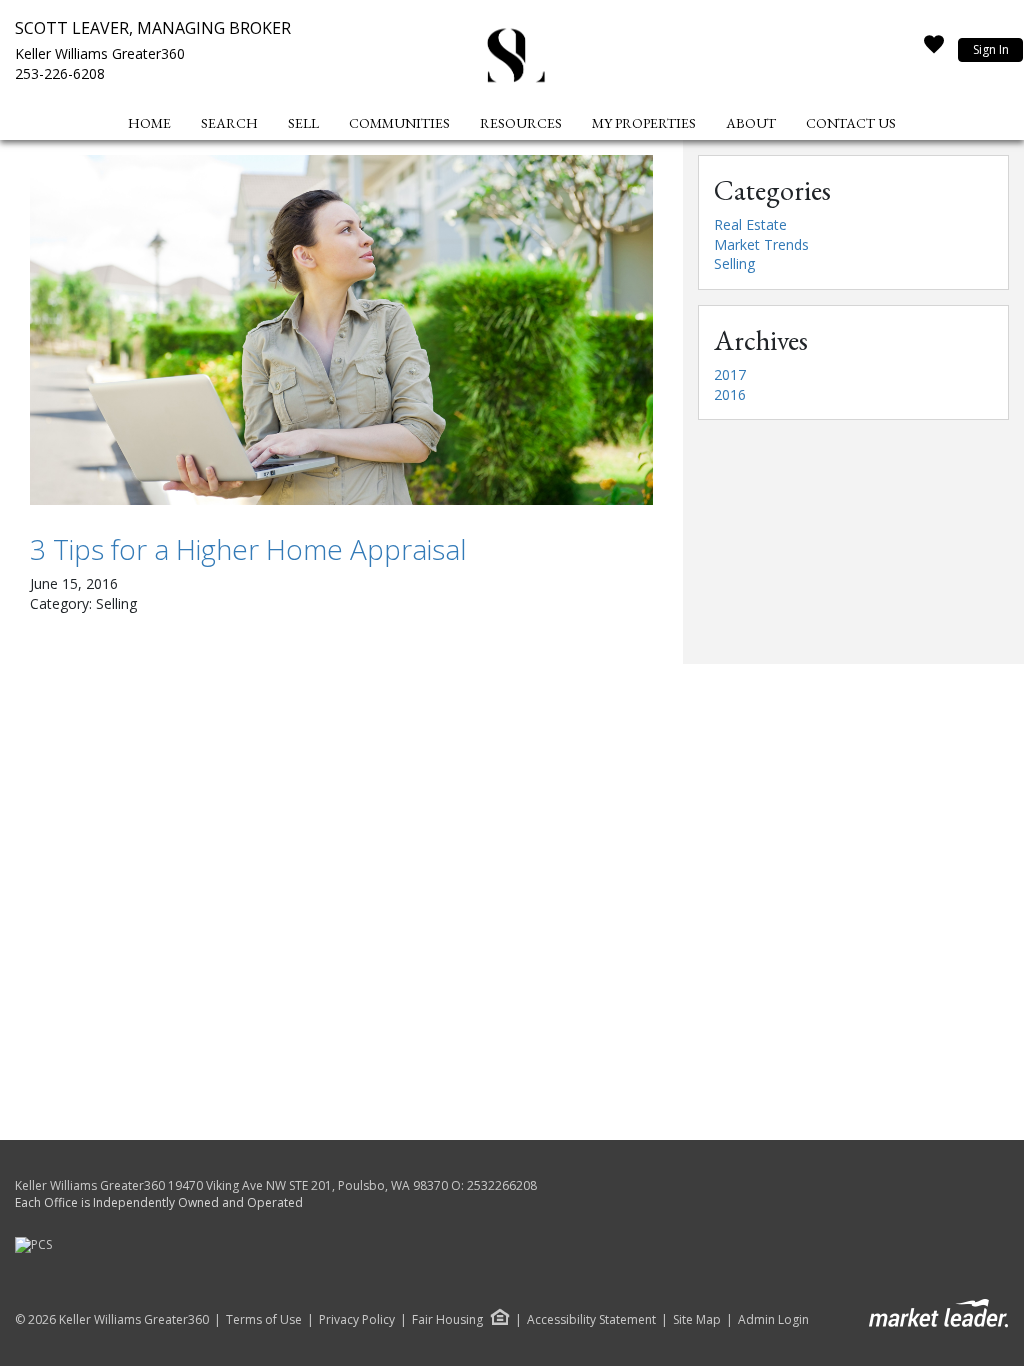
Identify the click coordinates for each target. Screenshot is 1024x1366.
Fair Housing (447, 1319)
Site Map (697, 1320)
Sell (303, 123)
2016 (730, 394)
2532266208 (502, 1185)
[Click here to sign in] (934, 50)
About (751, 123)
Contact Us (851, 123)
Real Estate (750, 224)
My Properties (644, 123)
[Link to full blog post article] (341, 330)
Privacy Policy (357, 1320)
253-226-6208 (60, 73)
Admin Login (773, 1320)
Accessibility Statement (591, 1320)
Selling (734, 263)
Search (229, 123)
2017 (730, 374)
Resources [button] (521, 123)
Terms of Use (264, 1320)
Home (149, 123)
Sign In (991, 49)
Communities (399, 123)
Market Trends (761, 244)
